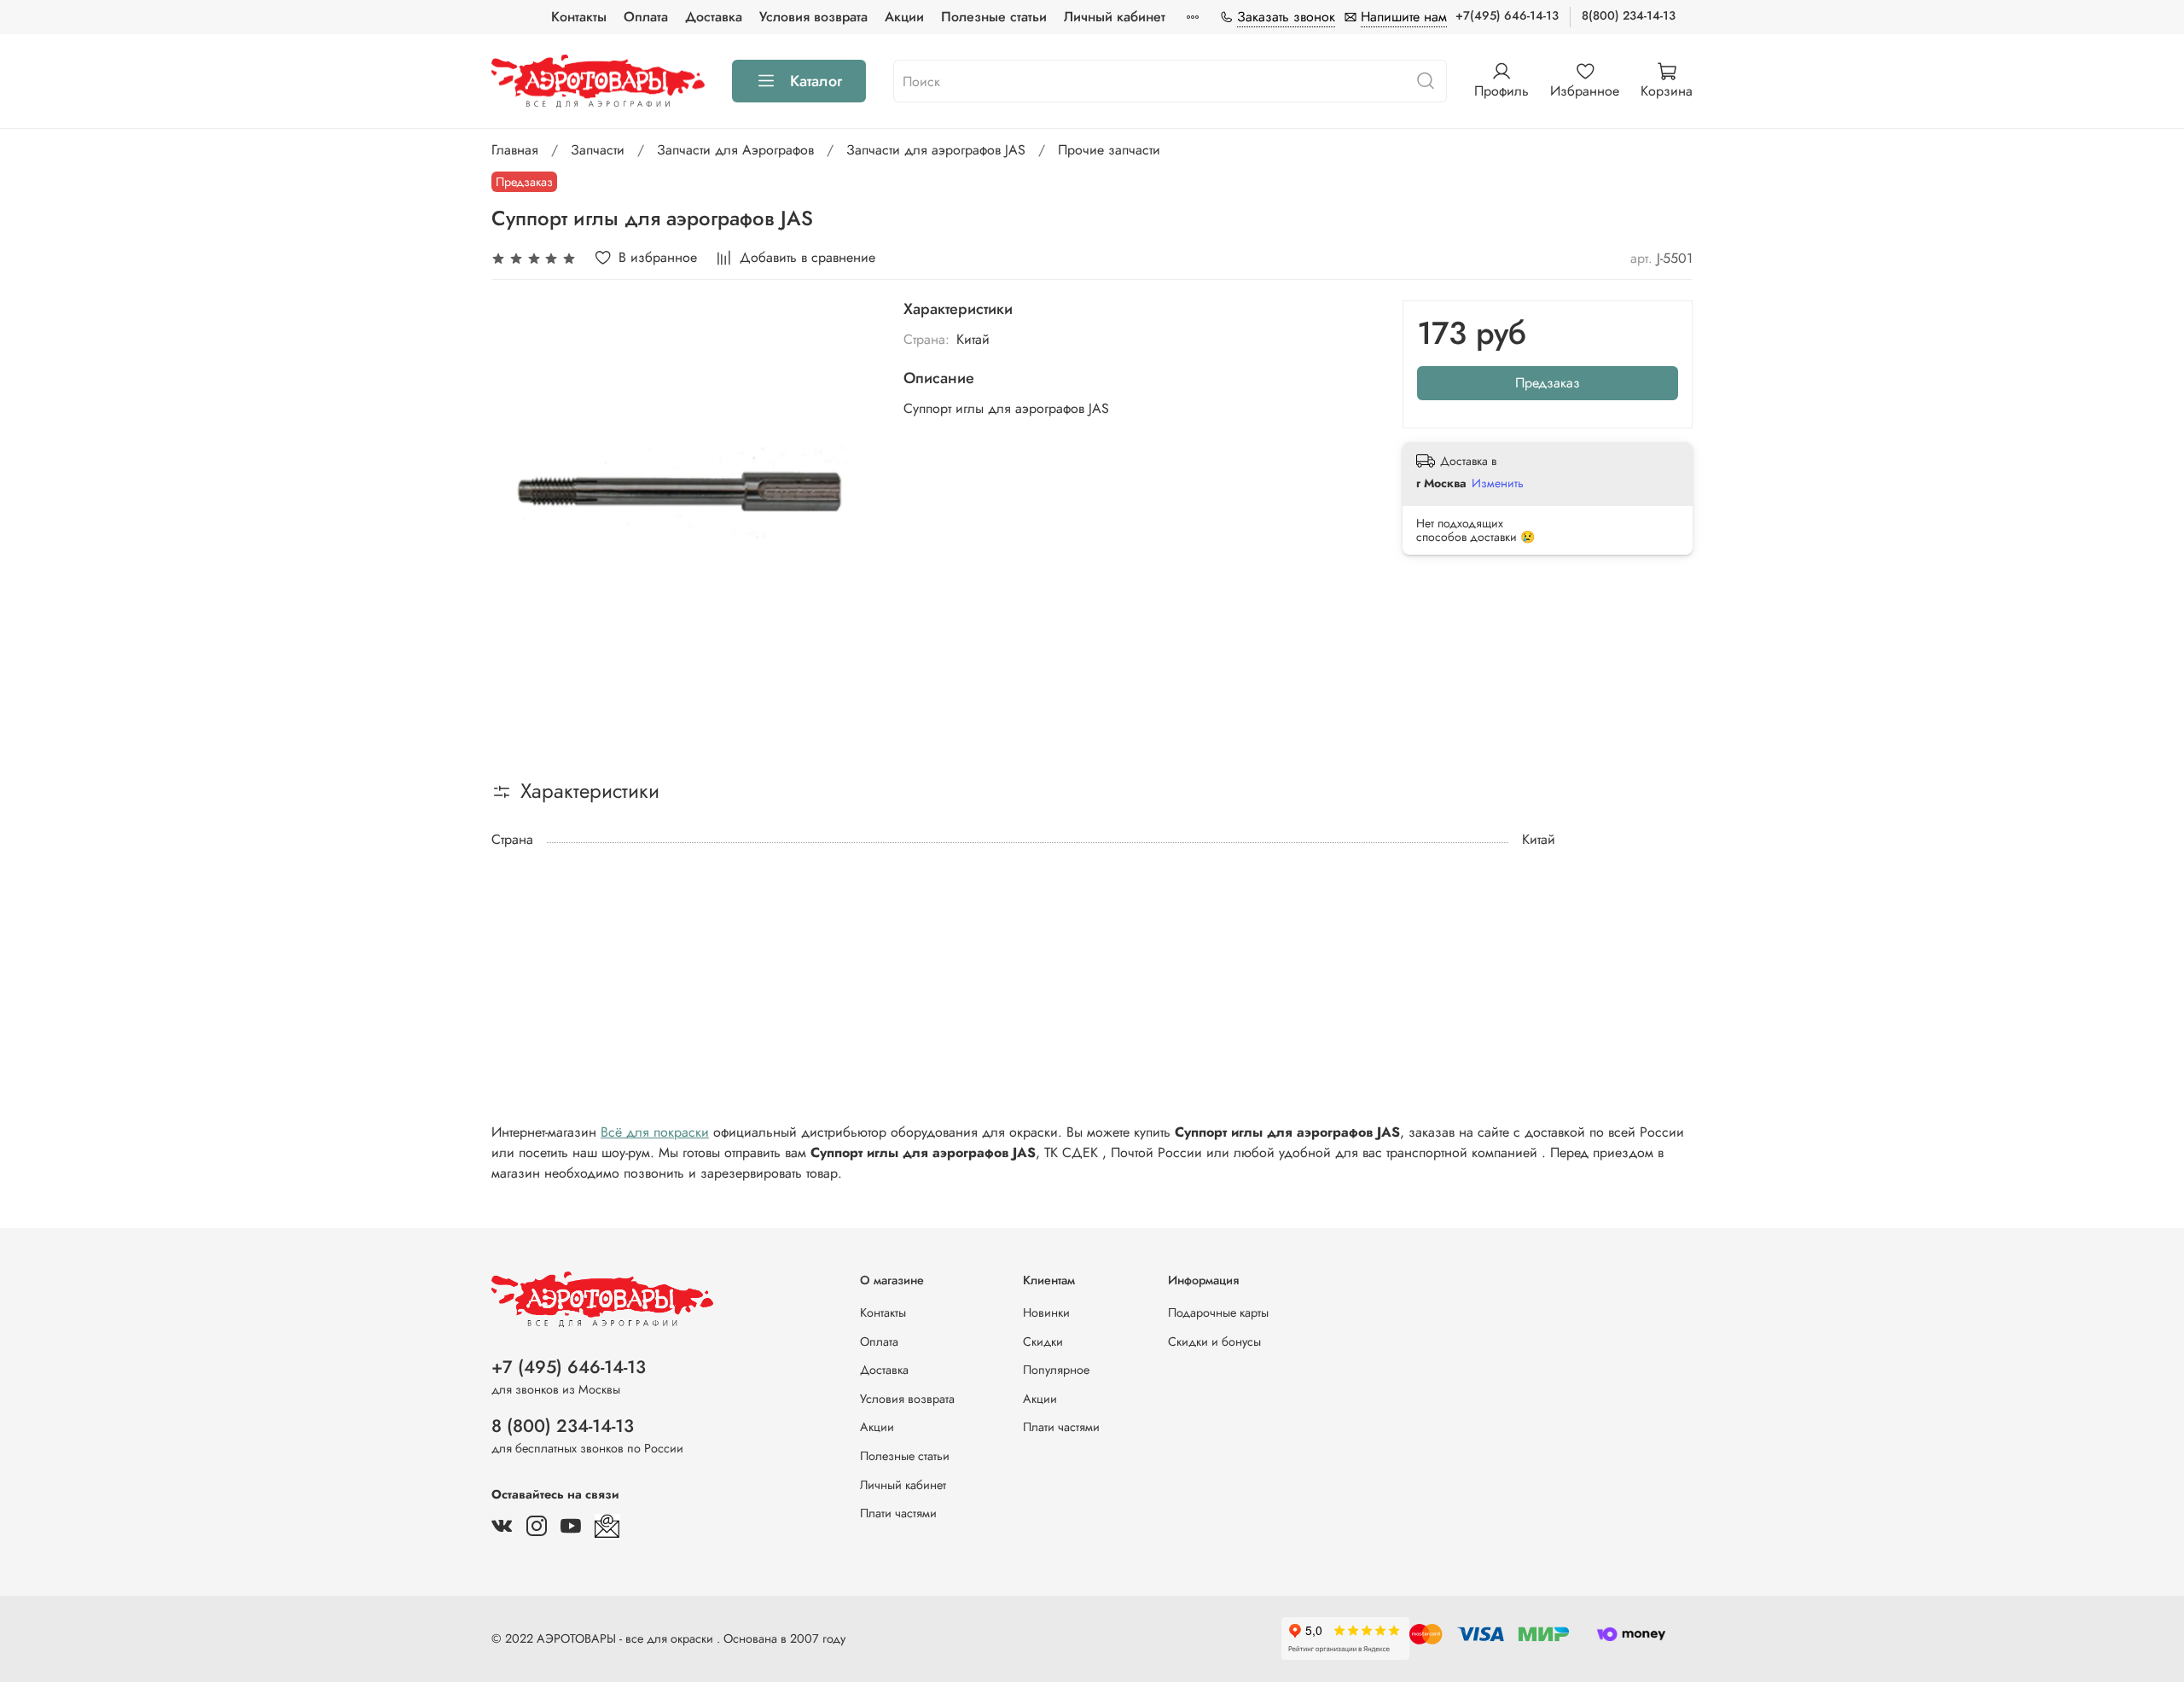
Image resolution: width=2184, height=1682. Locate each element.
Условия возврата (813, 17)
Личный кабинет (1115, 17)
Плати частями (898, 1513)
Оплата (646, 17)
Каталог (816, 81)
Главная (515, 150)
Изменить (1498, 483)
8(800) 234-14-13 (1629, 15)
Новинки (1046, 1312)
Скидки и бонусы (1214, 1342)
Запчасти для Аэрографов (735, 150)
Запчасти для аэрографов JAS (936, 150)
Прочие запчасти (1109, 150)
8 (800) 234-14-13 (563, 1426)
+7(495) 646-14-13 (1507, 15)
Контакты (579, 17)
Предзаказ (1548, 383)
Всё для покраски (655, 1132)
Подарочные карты (1218, 1312)
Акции (904, 17)
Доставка (714, 17)
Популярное (1056, 1370)
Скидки (1043, 1342)
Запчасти (598, 150)
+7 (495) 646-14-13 (569, 1367)
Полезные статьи (994, 17)
